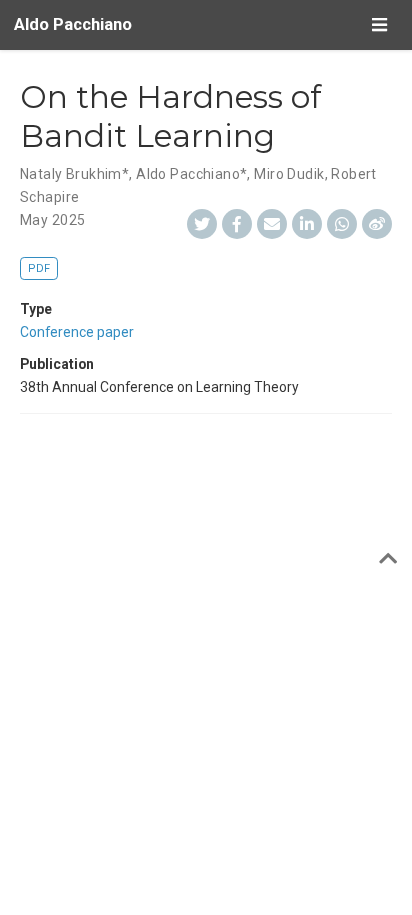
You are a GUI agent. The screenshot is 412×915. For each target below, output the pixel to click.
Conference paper (77, 332)
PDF (39, 268)
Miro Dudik (289, 174)
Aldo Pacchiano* (191, 174)
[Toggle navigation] (379, 24)
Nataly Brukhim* (74, 174)
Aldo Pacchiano (73, 24)
